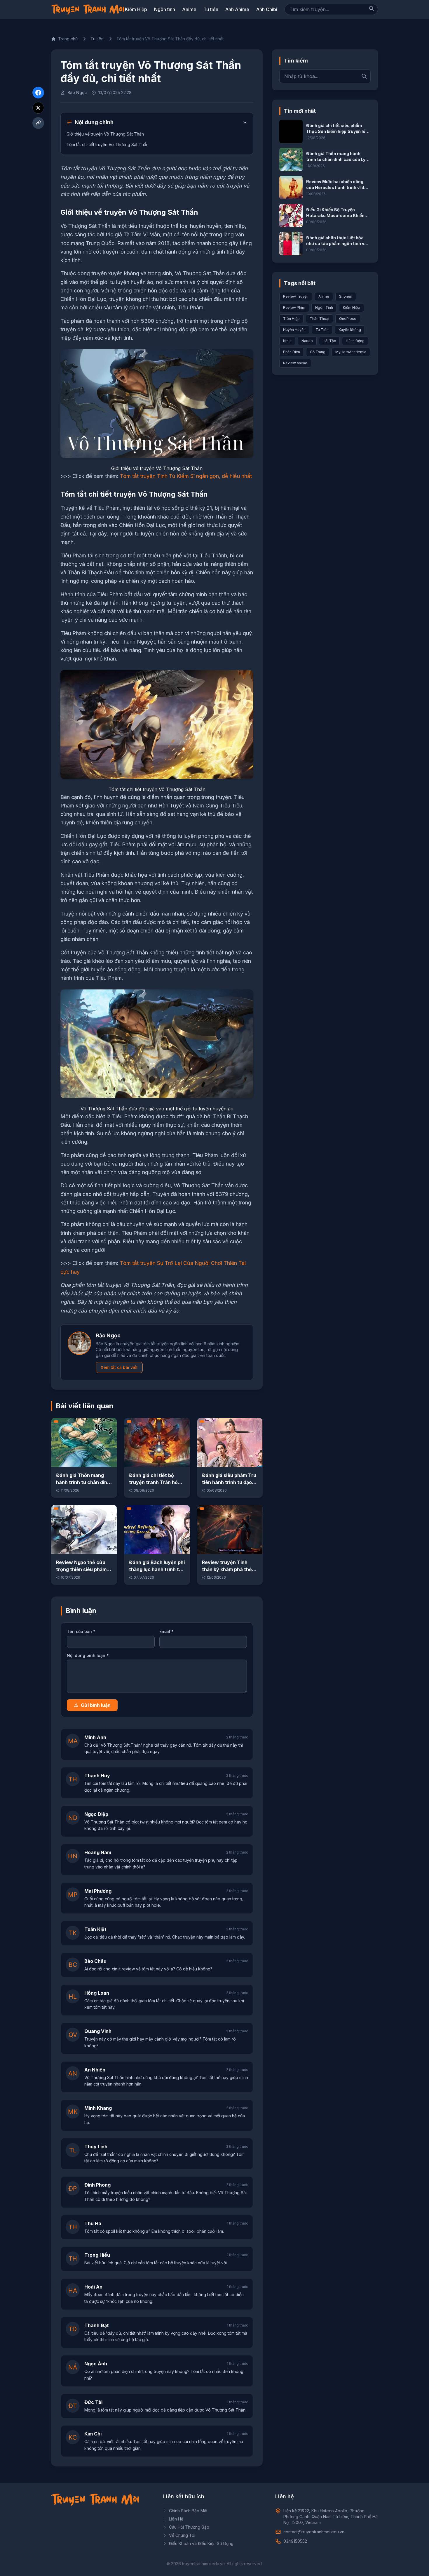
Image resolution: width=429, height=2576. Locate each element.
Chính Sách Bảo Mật (188, 2511)
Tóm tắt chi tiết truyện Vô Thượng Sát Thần (108, 144)
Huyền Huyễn (294, 330)
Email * (166, 1631)
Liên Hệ (176, 2519)
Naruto (307, 341)
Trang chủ (68, 39)
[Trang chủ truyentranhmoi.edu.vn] (88, 9)
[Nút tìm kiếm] (372, 8)
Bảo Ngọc (77, 92)
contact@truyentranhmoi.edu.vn (314, 2532)
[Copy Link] (38, 123)
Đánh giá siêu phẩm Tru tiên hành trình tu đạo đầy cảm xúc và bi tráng (230, 1482)
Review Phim (294, 307)
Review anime (295, 363)
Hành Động (355, 341)
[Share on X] (38, 108)
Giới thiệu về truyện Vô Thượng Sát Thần (105, 134)
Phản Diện (292, 352)
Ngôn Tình (324, 307)
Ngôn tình (165, 9)
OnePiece (348, 319)
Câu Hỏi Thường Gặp (189, 2527)
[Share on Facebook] (38, 93)
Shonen (346, 296)
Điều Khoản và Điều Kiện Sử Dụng (201, 2543)
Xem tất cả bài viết (119, 1367)
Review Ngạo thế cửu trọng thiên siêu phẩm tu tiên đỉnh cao (81, 1569)
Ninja (287, 341)
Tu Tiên (322, 330)
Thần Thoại (319, 319)
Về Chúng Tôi (182, 2535)
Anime (189, 9)
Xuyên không (350, 330)
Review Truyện (296, 296)
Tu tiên (211, 9)
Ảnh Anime (237, 9)
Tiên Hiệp (291, 319)
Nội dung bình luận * (88, 1655)
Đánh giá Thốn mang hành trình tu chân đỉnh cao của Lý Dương (83, 1482)
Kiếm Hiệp (136, 9)
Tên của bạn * (81, 1631)
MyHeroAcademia (351, 352)
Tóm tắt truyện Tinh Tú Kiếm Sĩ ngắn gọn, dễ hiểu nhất (186, 476)
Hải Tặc (329, 341)
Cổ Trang (318, 352)
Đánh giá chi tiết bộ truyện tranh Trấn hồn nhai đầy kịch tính (155, 1482)
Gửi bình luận (96, 1705)
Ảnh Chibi (267, 9)
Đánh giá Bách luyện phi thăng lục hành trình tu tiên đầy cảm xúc (157, 1569)
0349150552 (295, 2541)
